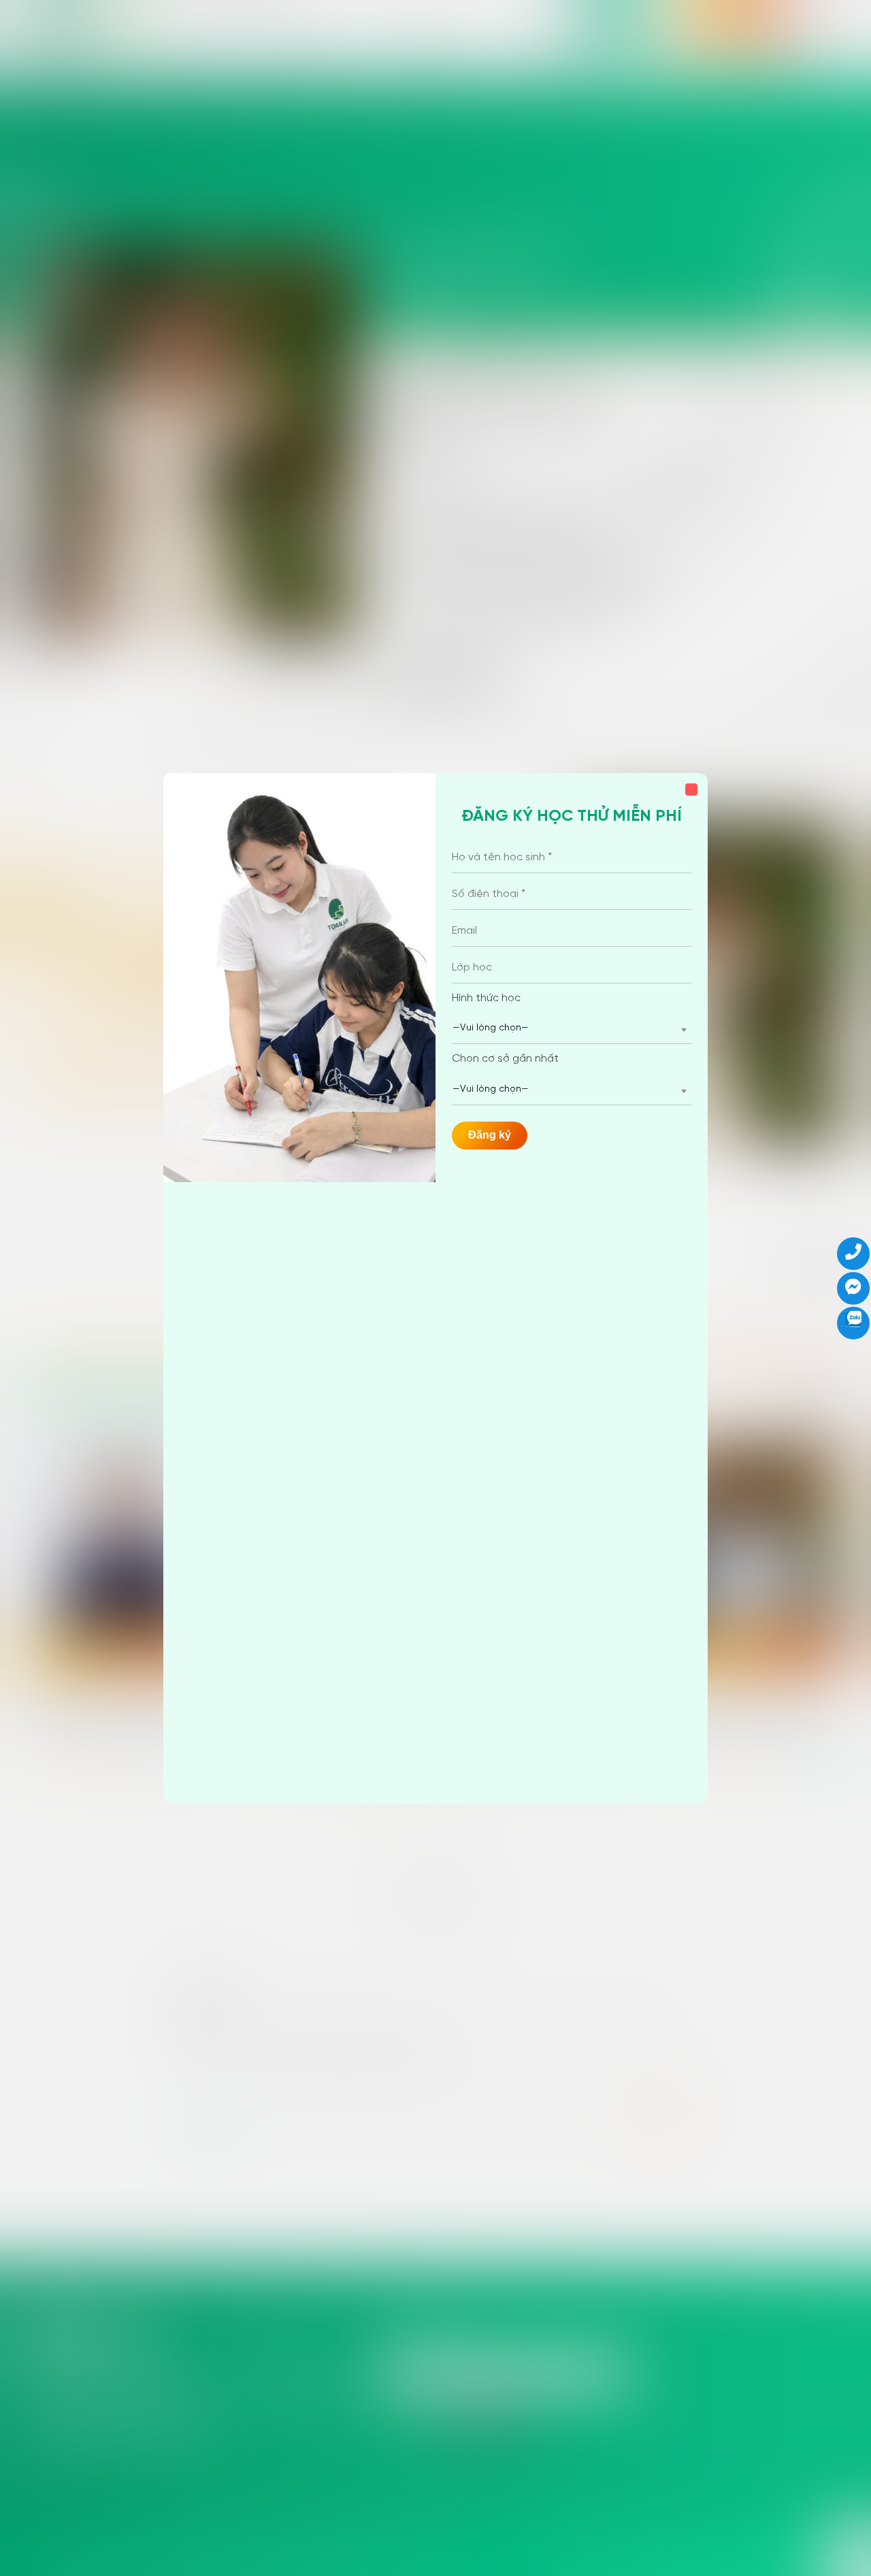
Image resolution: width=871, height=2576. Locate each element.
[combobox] (572, 1029)
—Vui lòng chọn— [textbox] (491, 1028)
